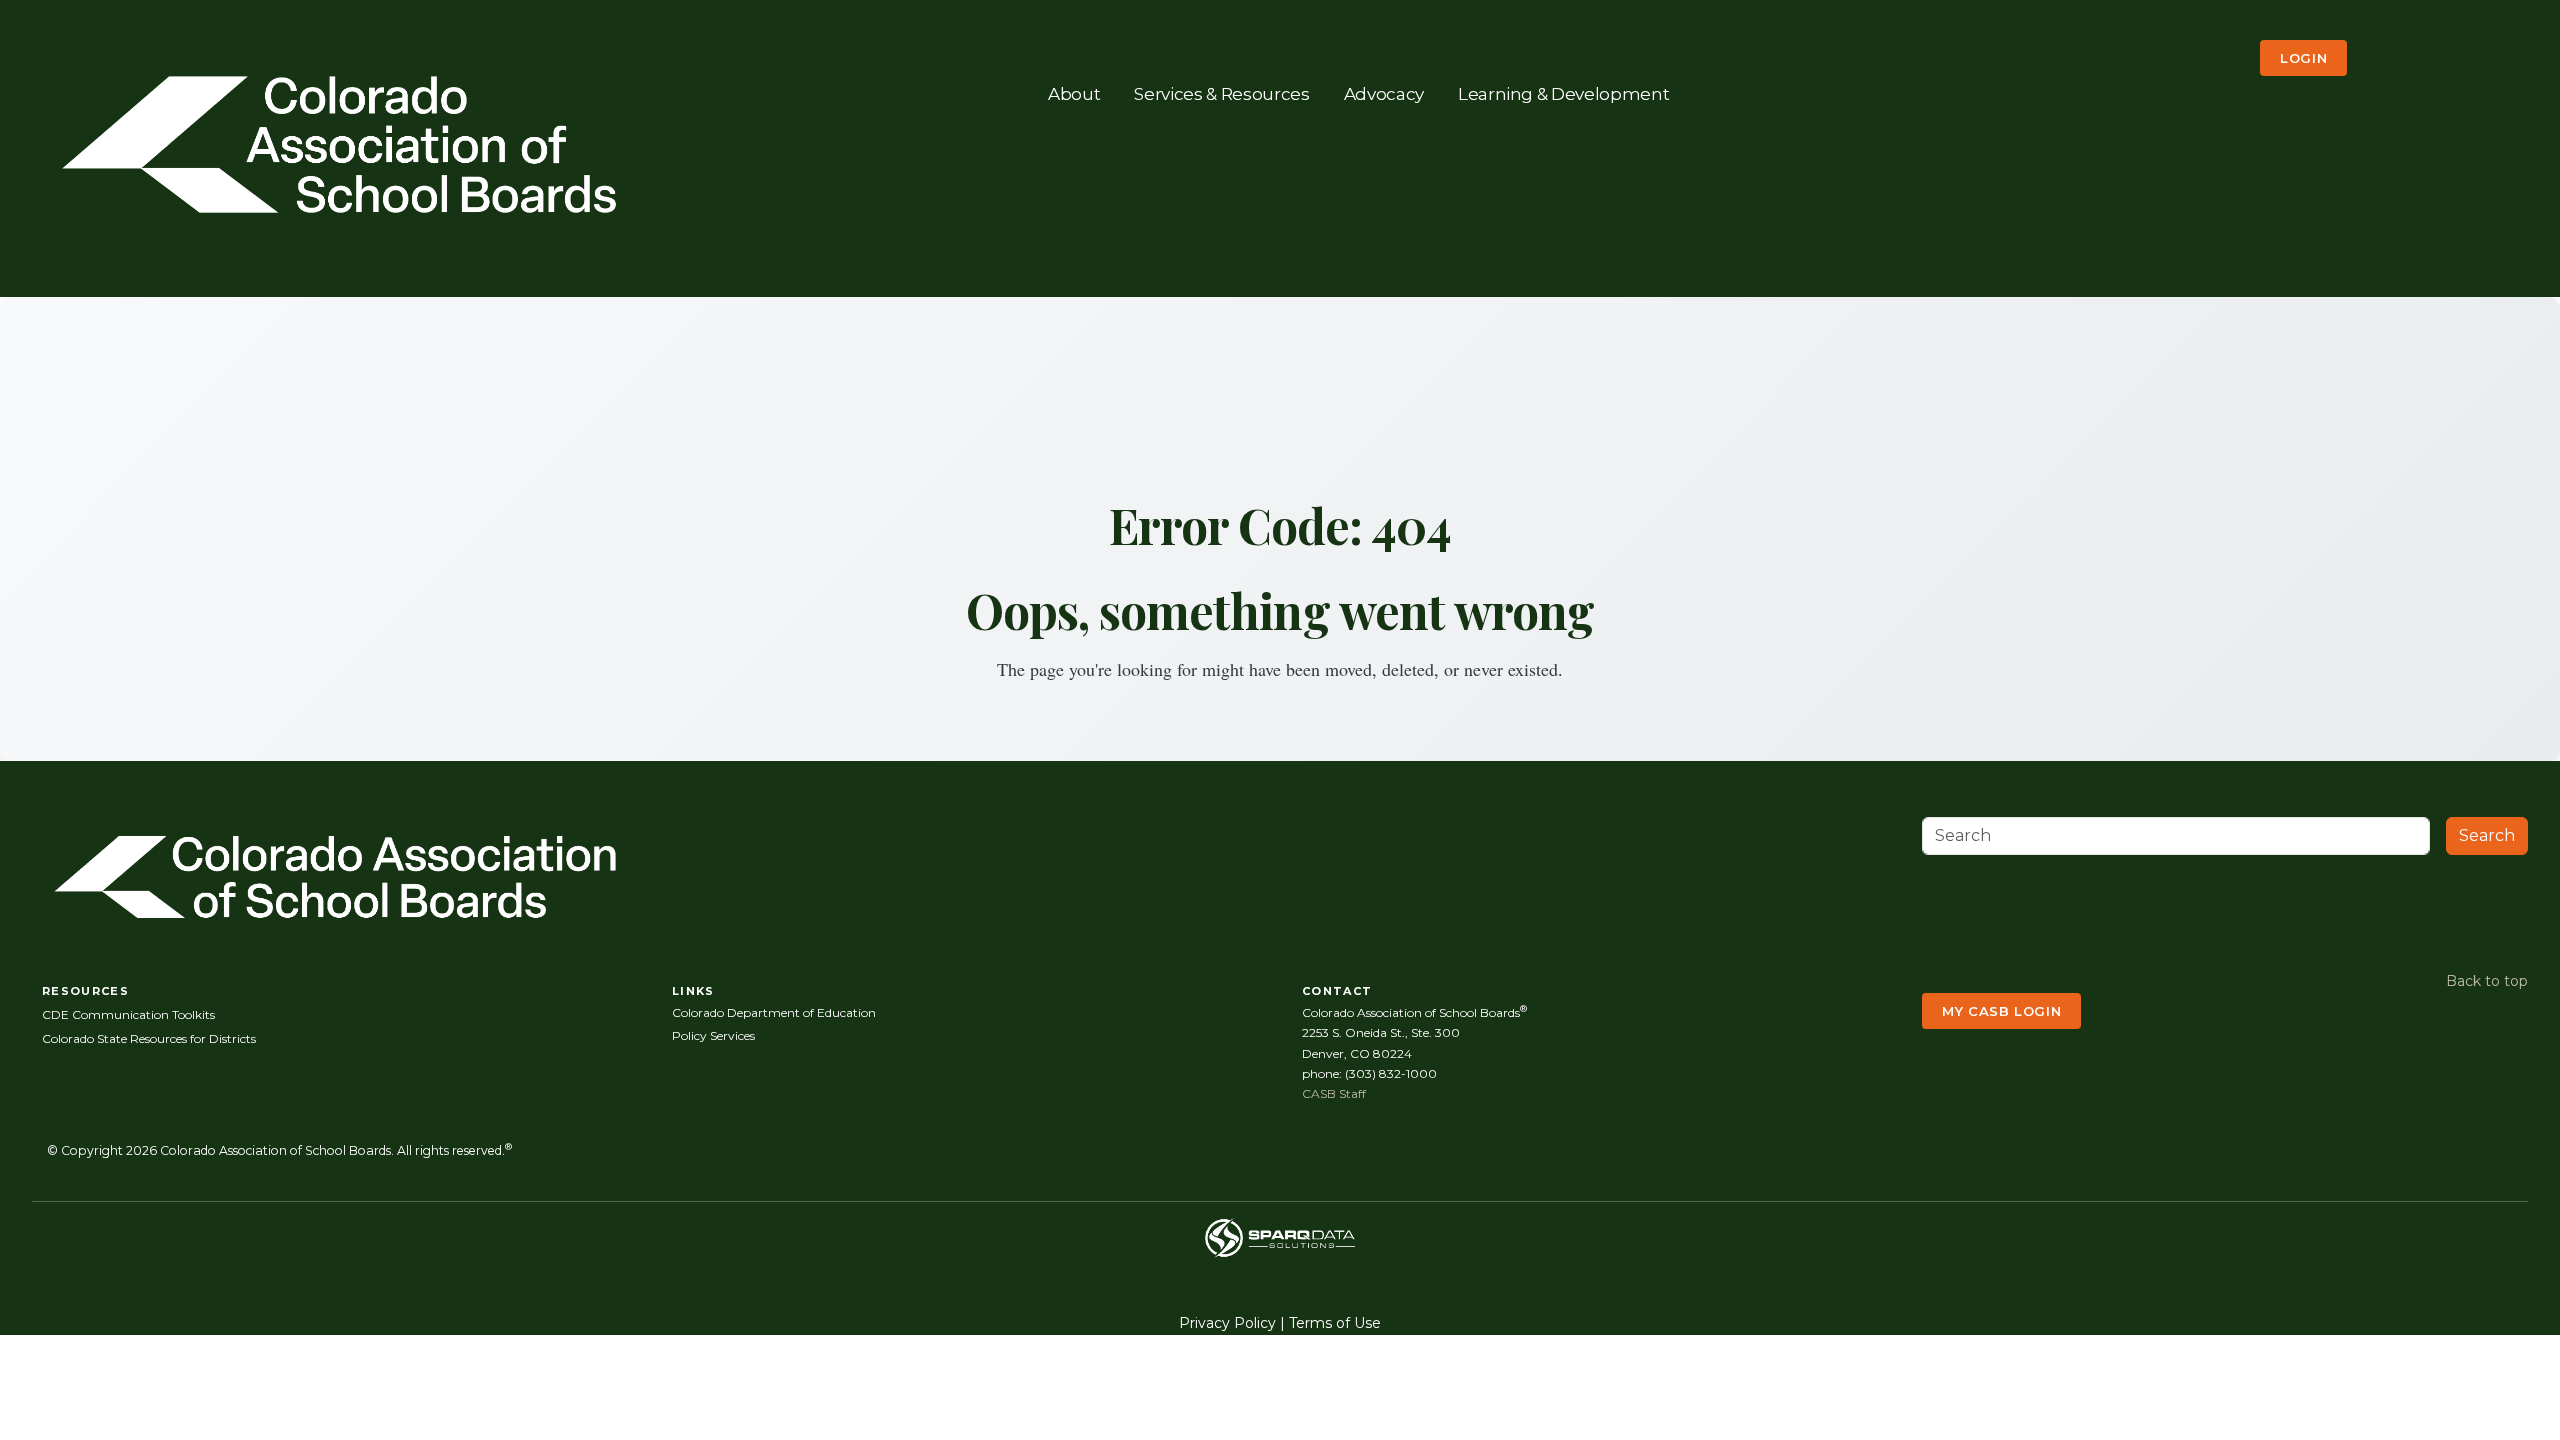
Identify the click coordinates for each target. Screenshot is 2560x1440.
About (1074, 93)
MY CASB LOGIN (2001, 1011)
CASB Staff (1334, 1093)
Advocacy (1384, 93)
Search (2487, 835)
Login (2303, 58)
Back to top (2487, 981)
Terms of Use (1335, 1323)
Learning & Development (1564, 93)
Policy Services (713, 1035)
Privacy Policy (1227, 1323)
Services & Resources (1221, 93)
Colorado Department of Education (774, 1012)
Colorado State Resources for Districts (149, 1038)
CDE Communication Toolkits (128, 1014)
